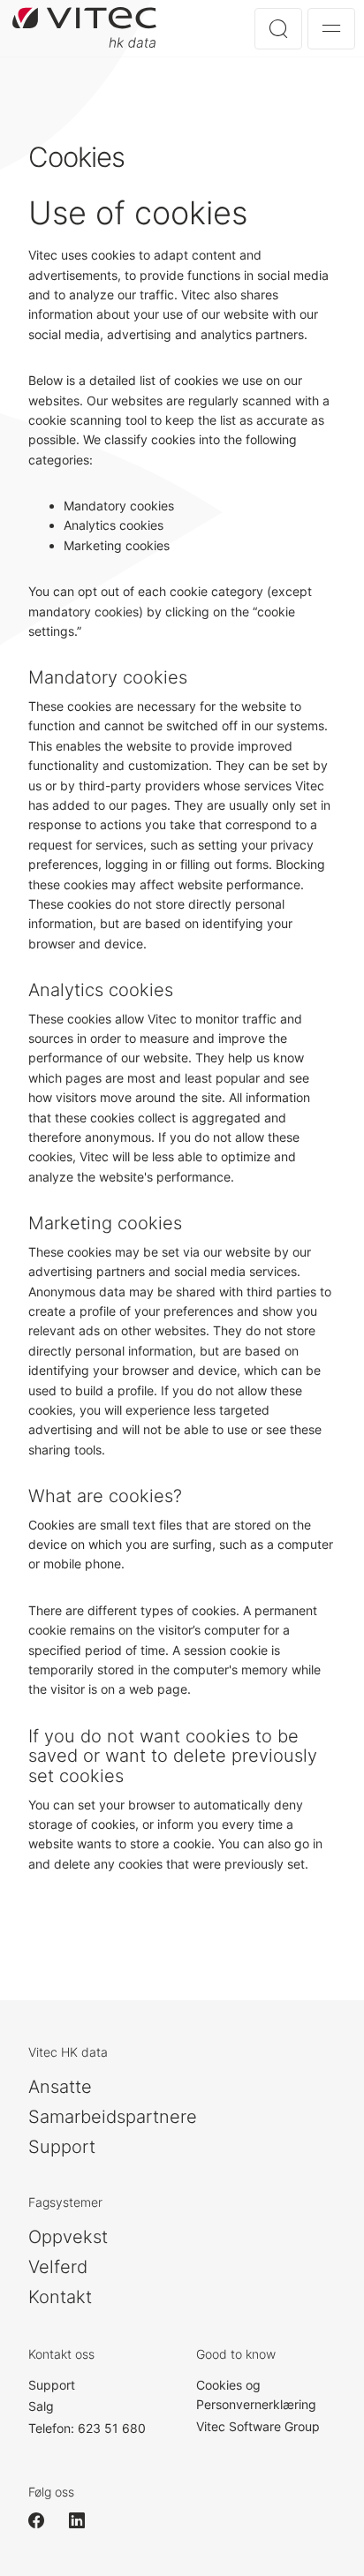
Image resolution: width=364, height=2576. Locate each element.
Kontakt (60, 2297)
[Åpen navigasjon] (331, 29)
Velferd (58, 2267)
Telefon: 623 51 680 (87, 2428)
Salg (41, 2406)
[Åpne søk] (278, 29)
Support (62, 2147)
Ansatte (60, 2087)
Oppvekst (68, 2237)
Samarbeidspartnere (113, 2117)
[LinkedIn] (85, 2520)
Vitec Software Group (258, 2426)
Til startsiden (84, 28)
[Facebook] (44, 2520)
